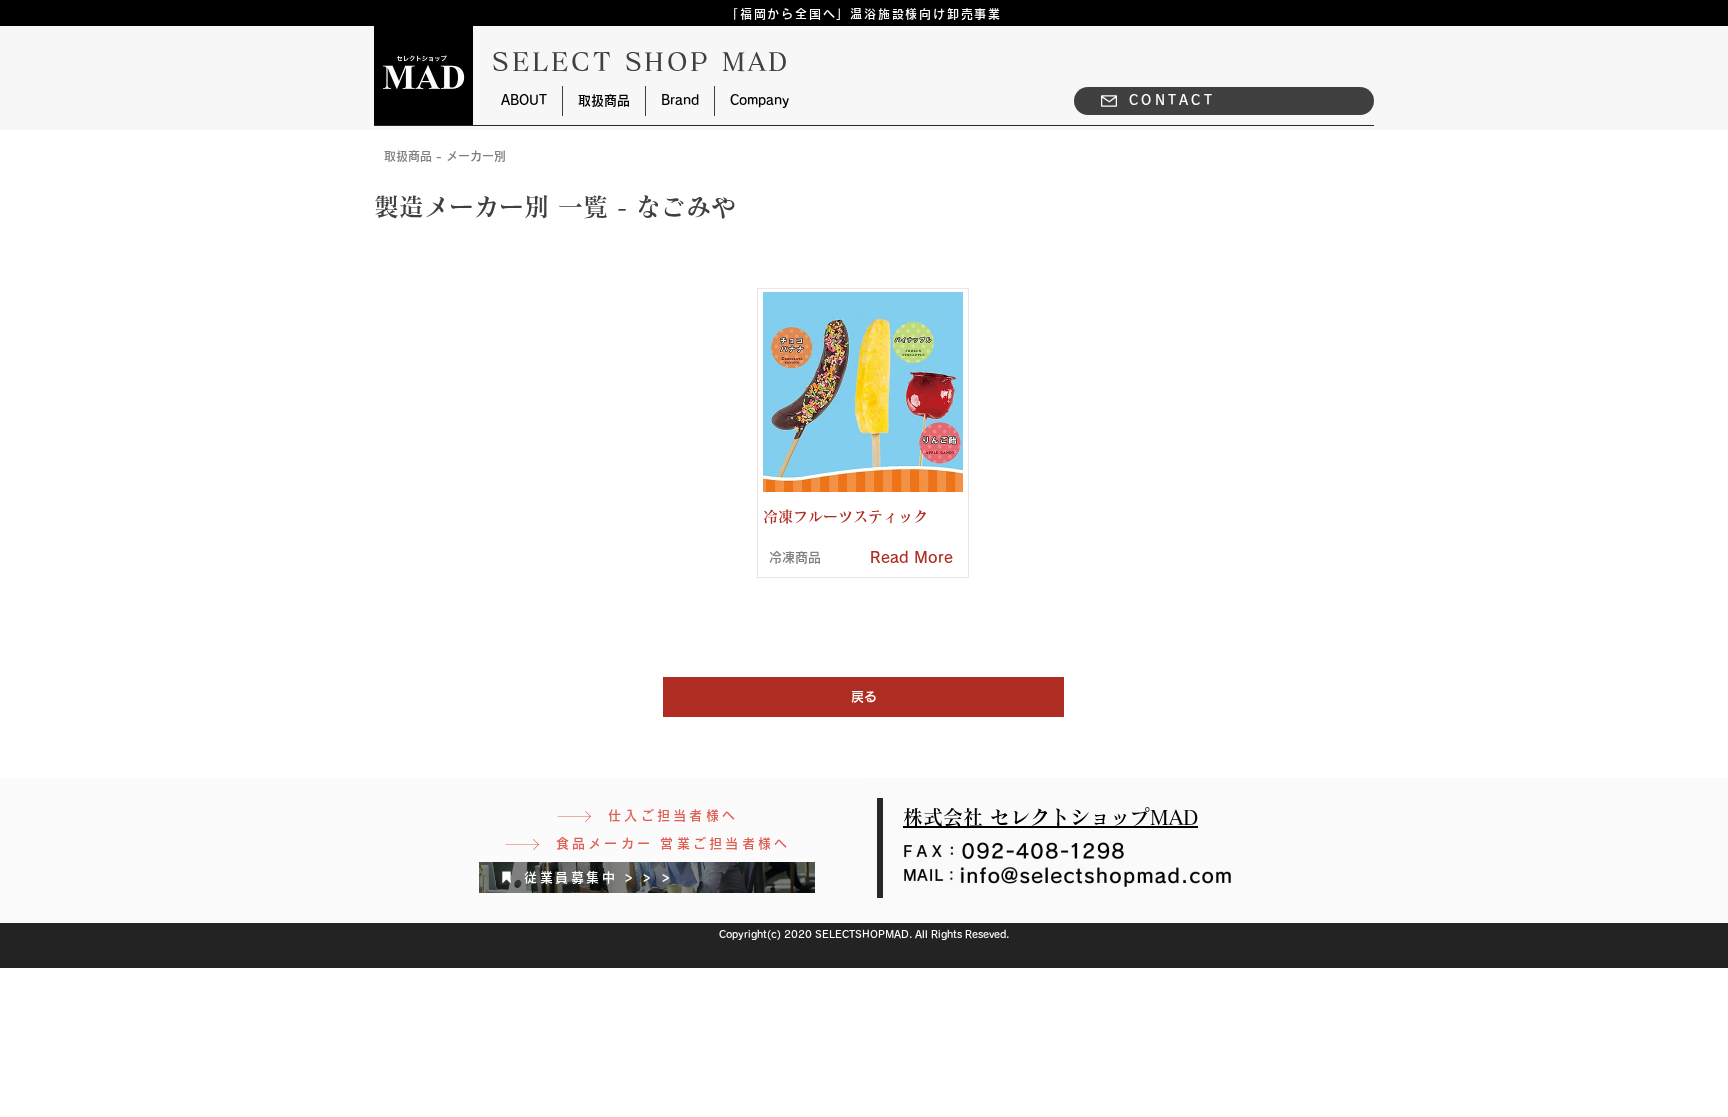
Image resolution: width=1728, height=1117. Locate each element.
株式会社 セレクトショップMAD (1050, 817)
